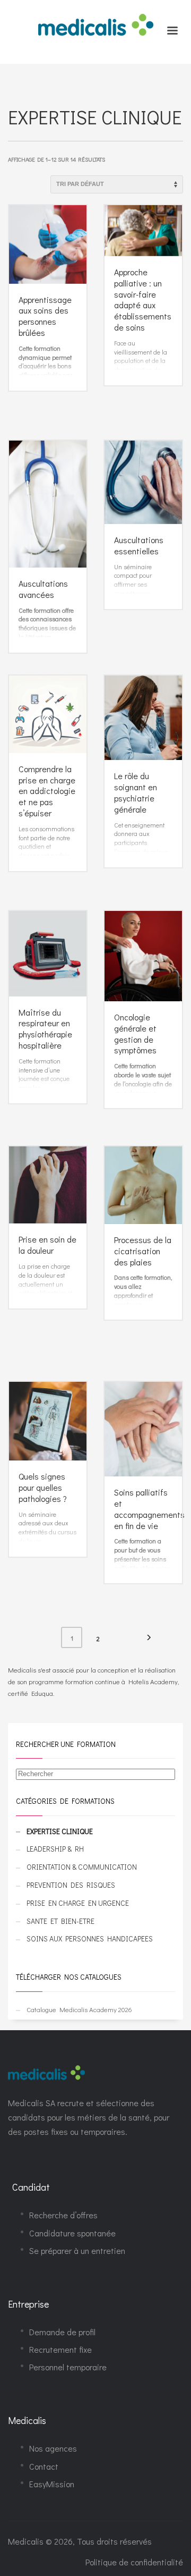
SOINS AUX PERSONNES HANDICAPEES (90, 1939)
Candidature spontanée (72, 2233)
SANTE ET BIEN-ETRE (60, 1921)
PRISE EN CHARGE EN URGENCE (78, 1903)
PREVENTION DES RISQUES (71, 1885)
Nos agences (53, 2448)
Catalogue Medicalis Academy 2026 (79, 2009)
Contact (44, 2466)
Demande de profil (62, 2332)
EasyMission (52, 2484)
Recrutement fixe (60, 2349)
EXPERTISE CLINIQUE (60, 1831)
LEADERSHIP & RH (55, 1849)
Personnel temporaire (68, 2367)
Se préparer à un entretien (77, 2250)
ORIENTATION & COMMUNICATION (82, 1867)
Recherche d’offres (63, 2215)
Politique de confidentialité (134, 2562)
